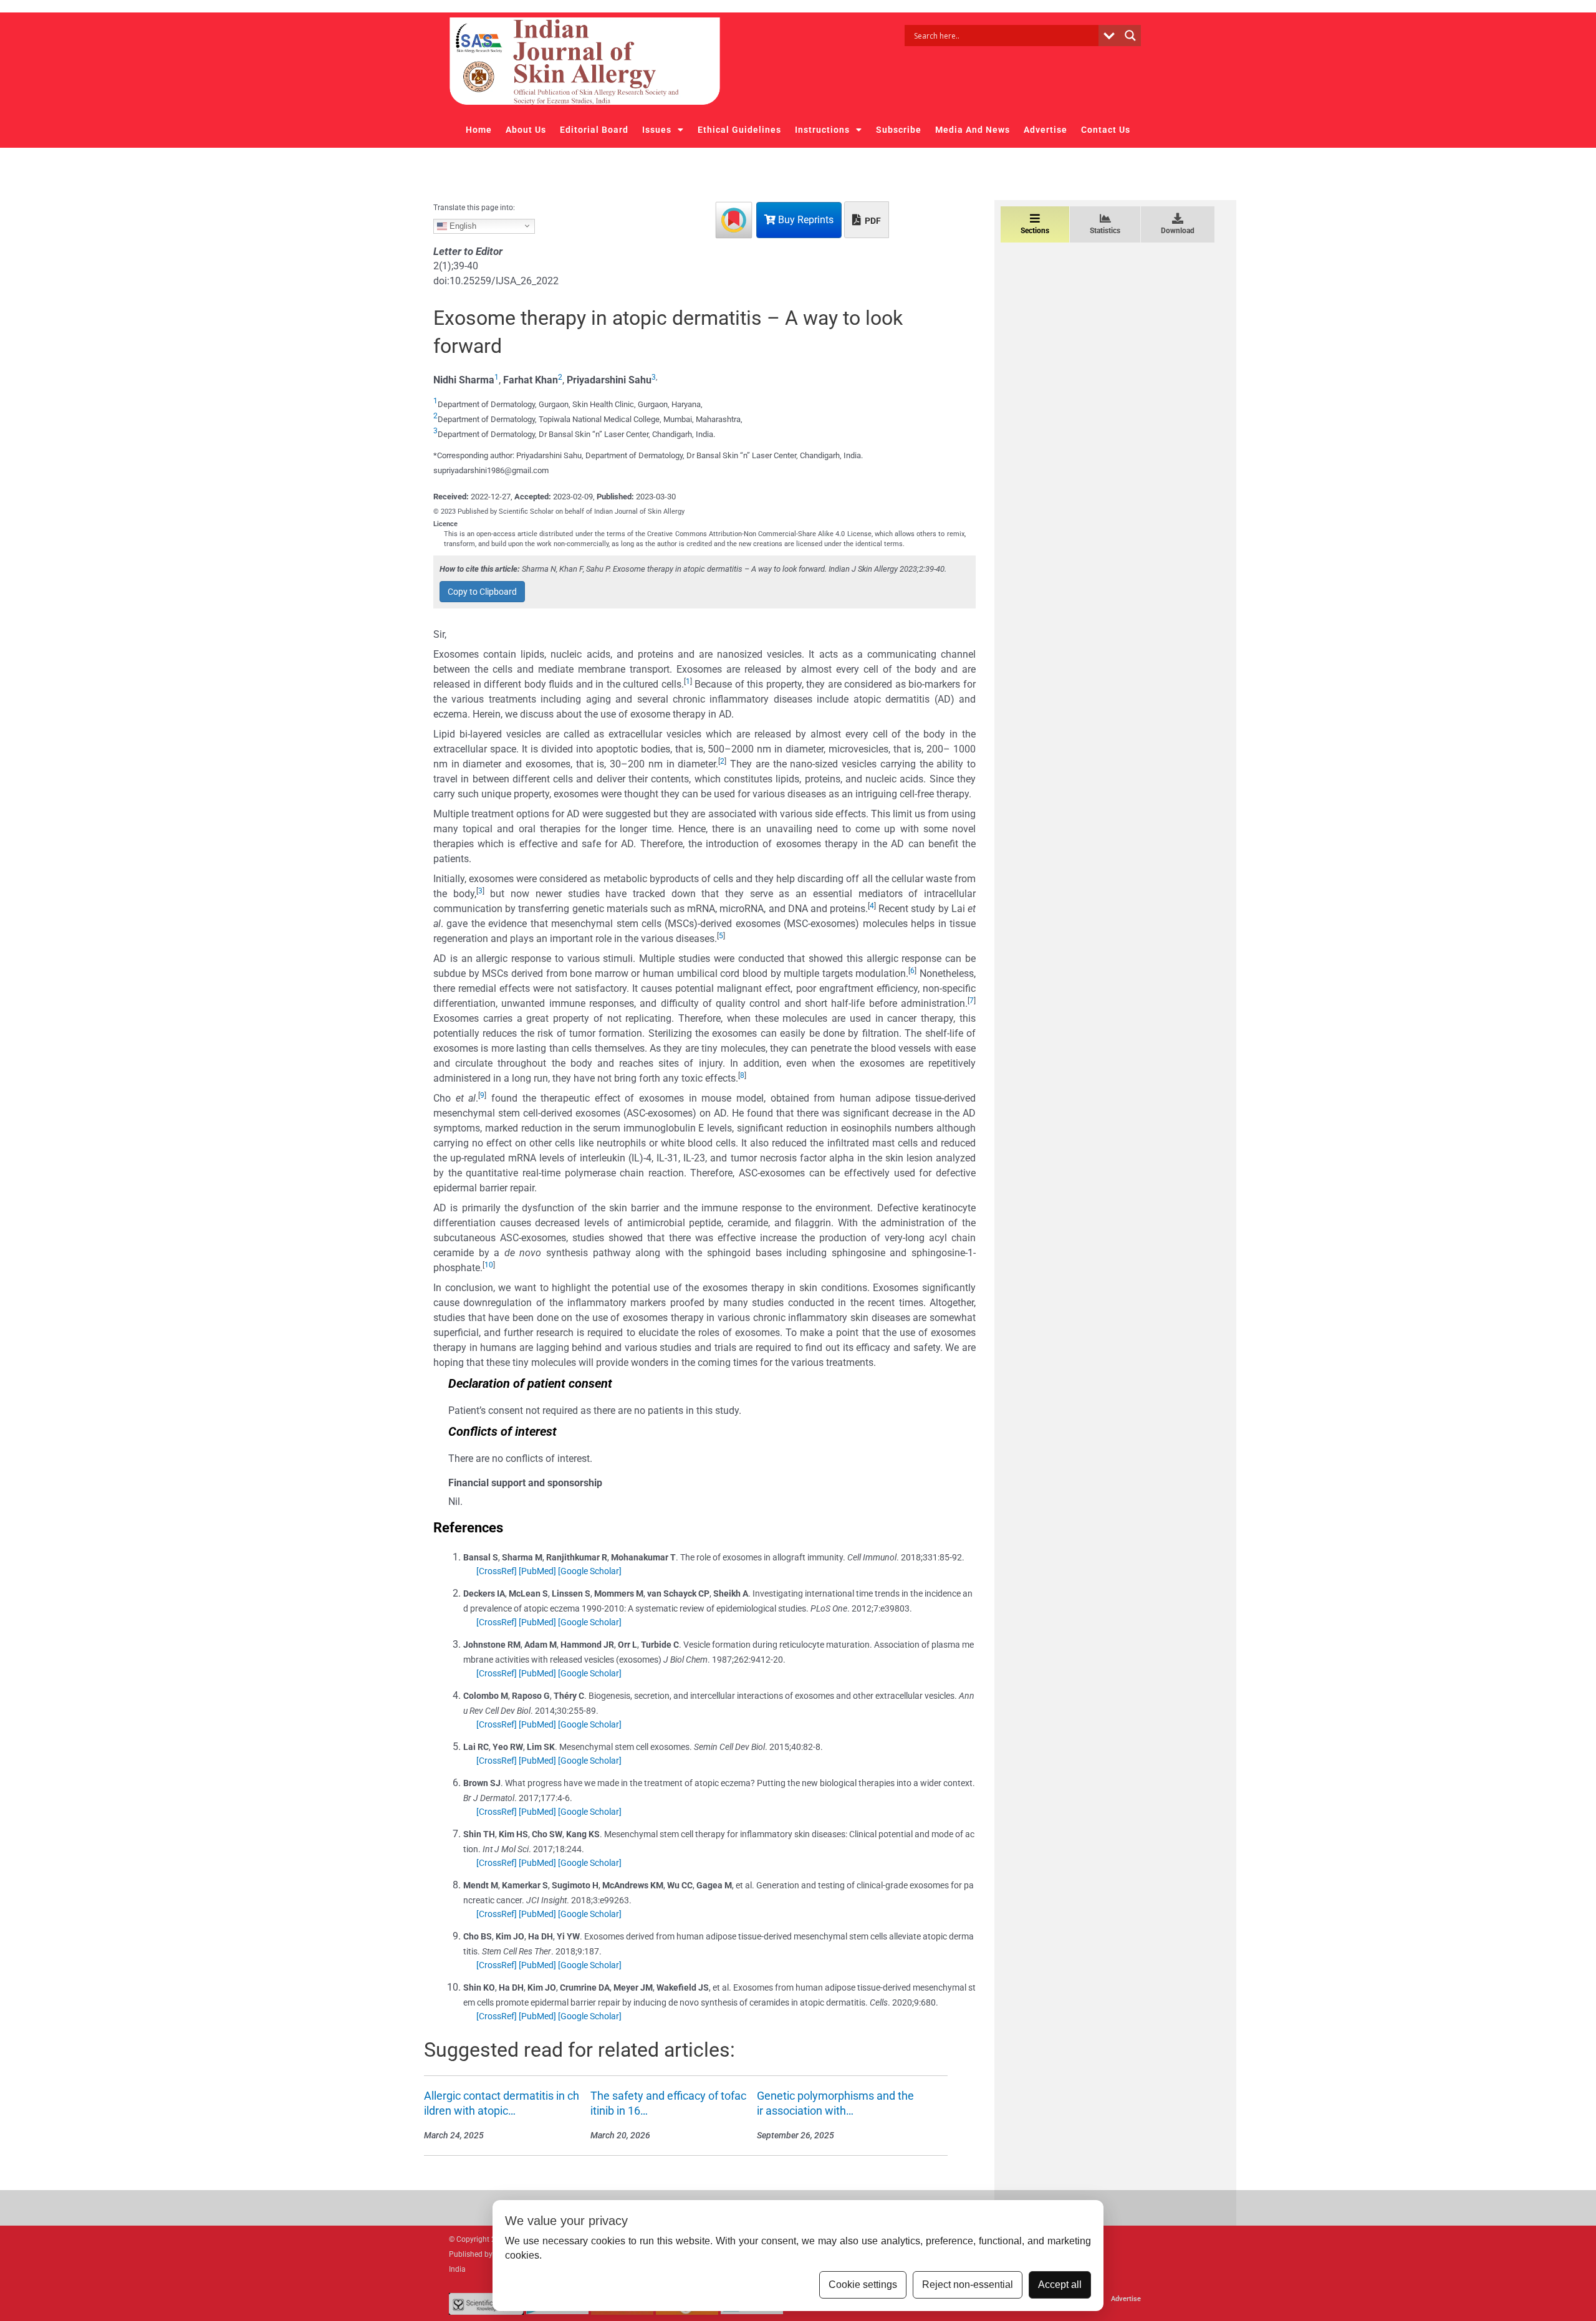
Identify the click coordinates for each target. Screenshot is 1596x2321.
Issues (657, 130)
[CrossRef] (497, 1571)
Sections (1035, 231)
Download (1178, 231)
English (462, 225)
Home (479, 130)
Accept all (1060, 2285)
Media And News (973, 130)
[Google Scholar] (590, 1571)
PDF (872, 221)
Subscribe (899, 130)
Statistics (1105, 231)
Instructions (822, 130)
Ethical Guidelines (739, 130)
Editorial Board (594, 130)
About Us (526, 130)
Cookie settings (863, 2285)
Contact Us (1106, 130)
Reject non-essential (968, 2285)
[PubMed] (537, 1571)
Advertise (1046, 130)
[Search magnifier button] (1130, 36)
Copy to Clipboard (482, 592)
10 (489, 1265)
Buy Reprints (805, 220)
